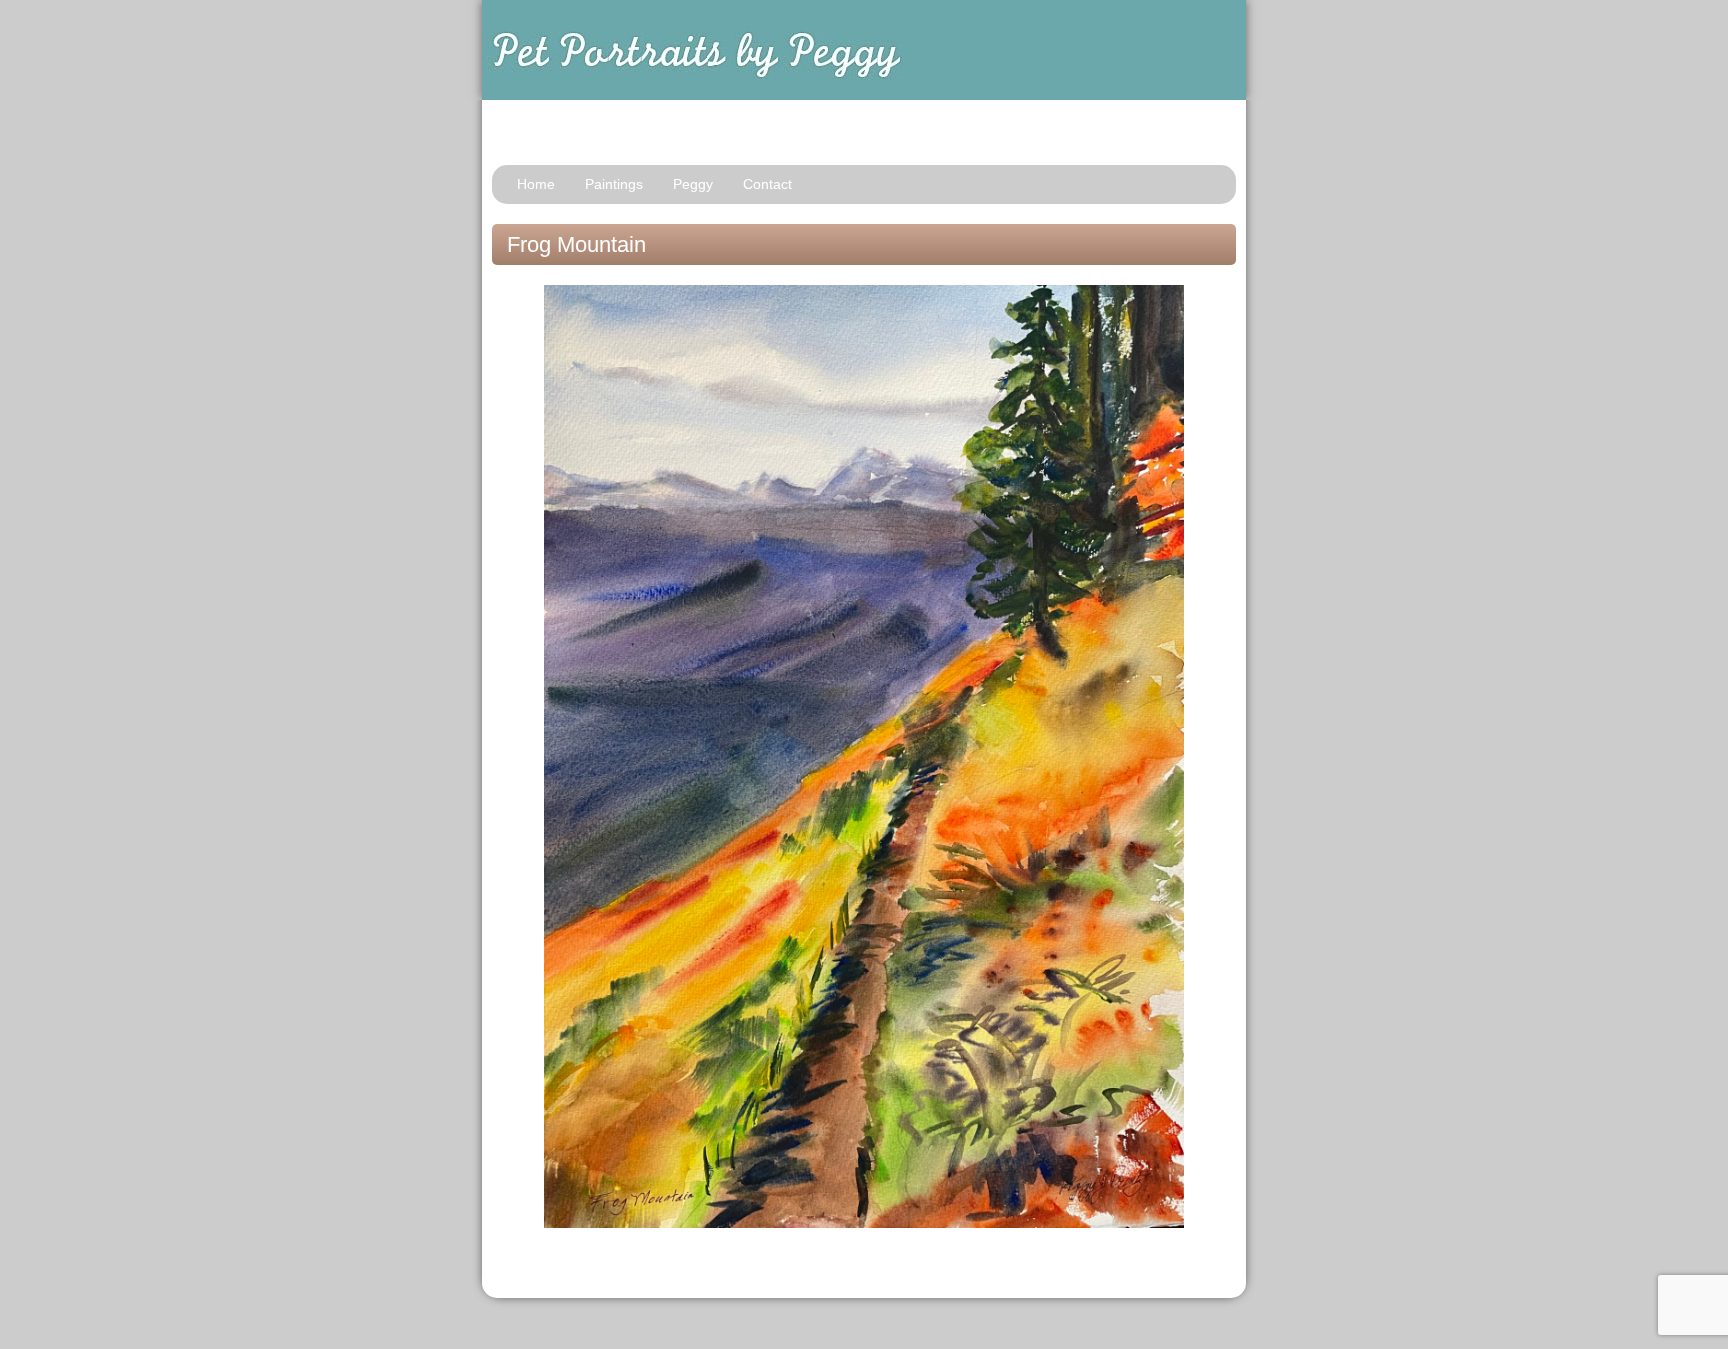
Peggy (693, 184)
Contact (767, 184)
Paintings (614, 184)
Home (536, 184)
